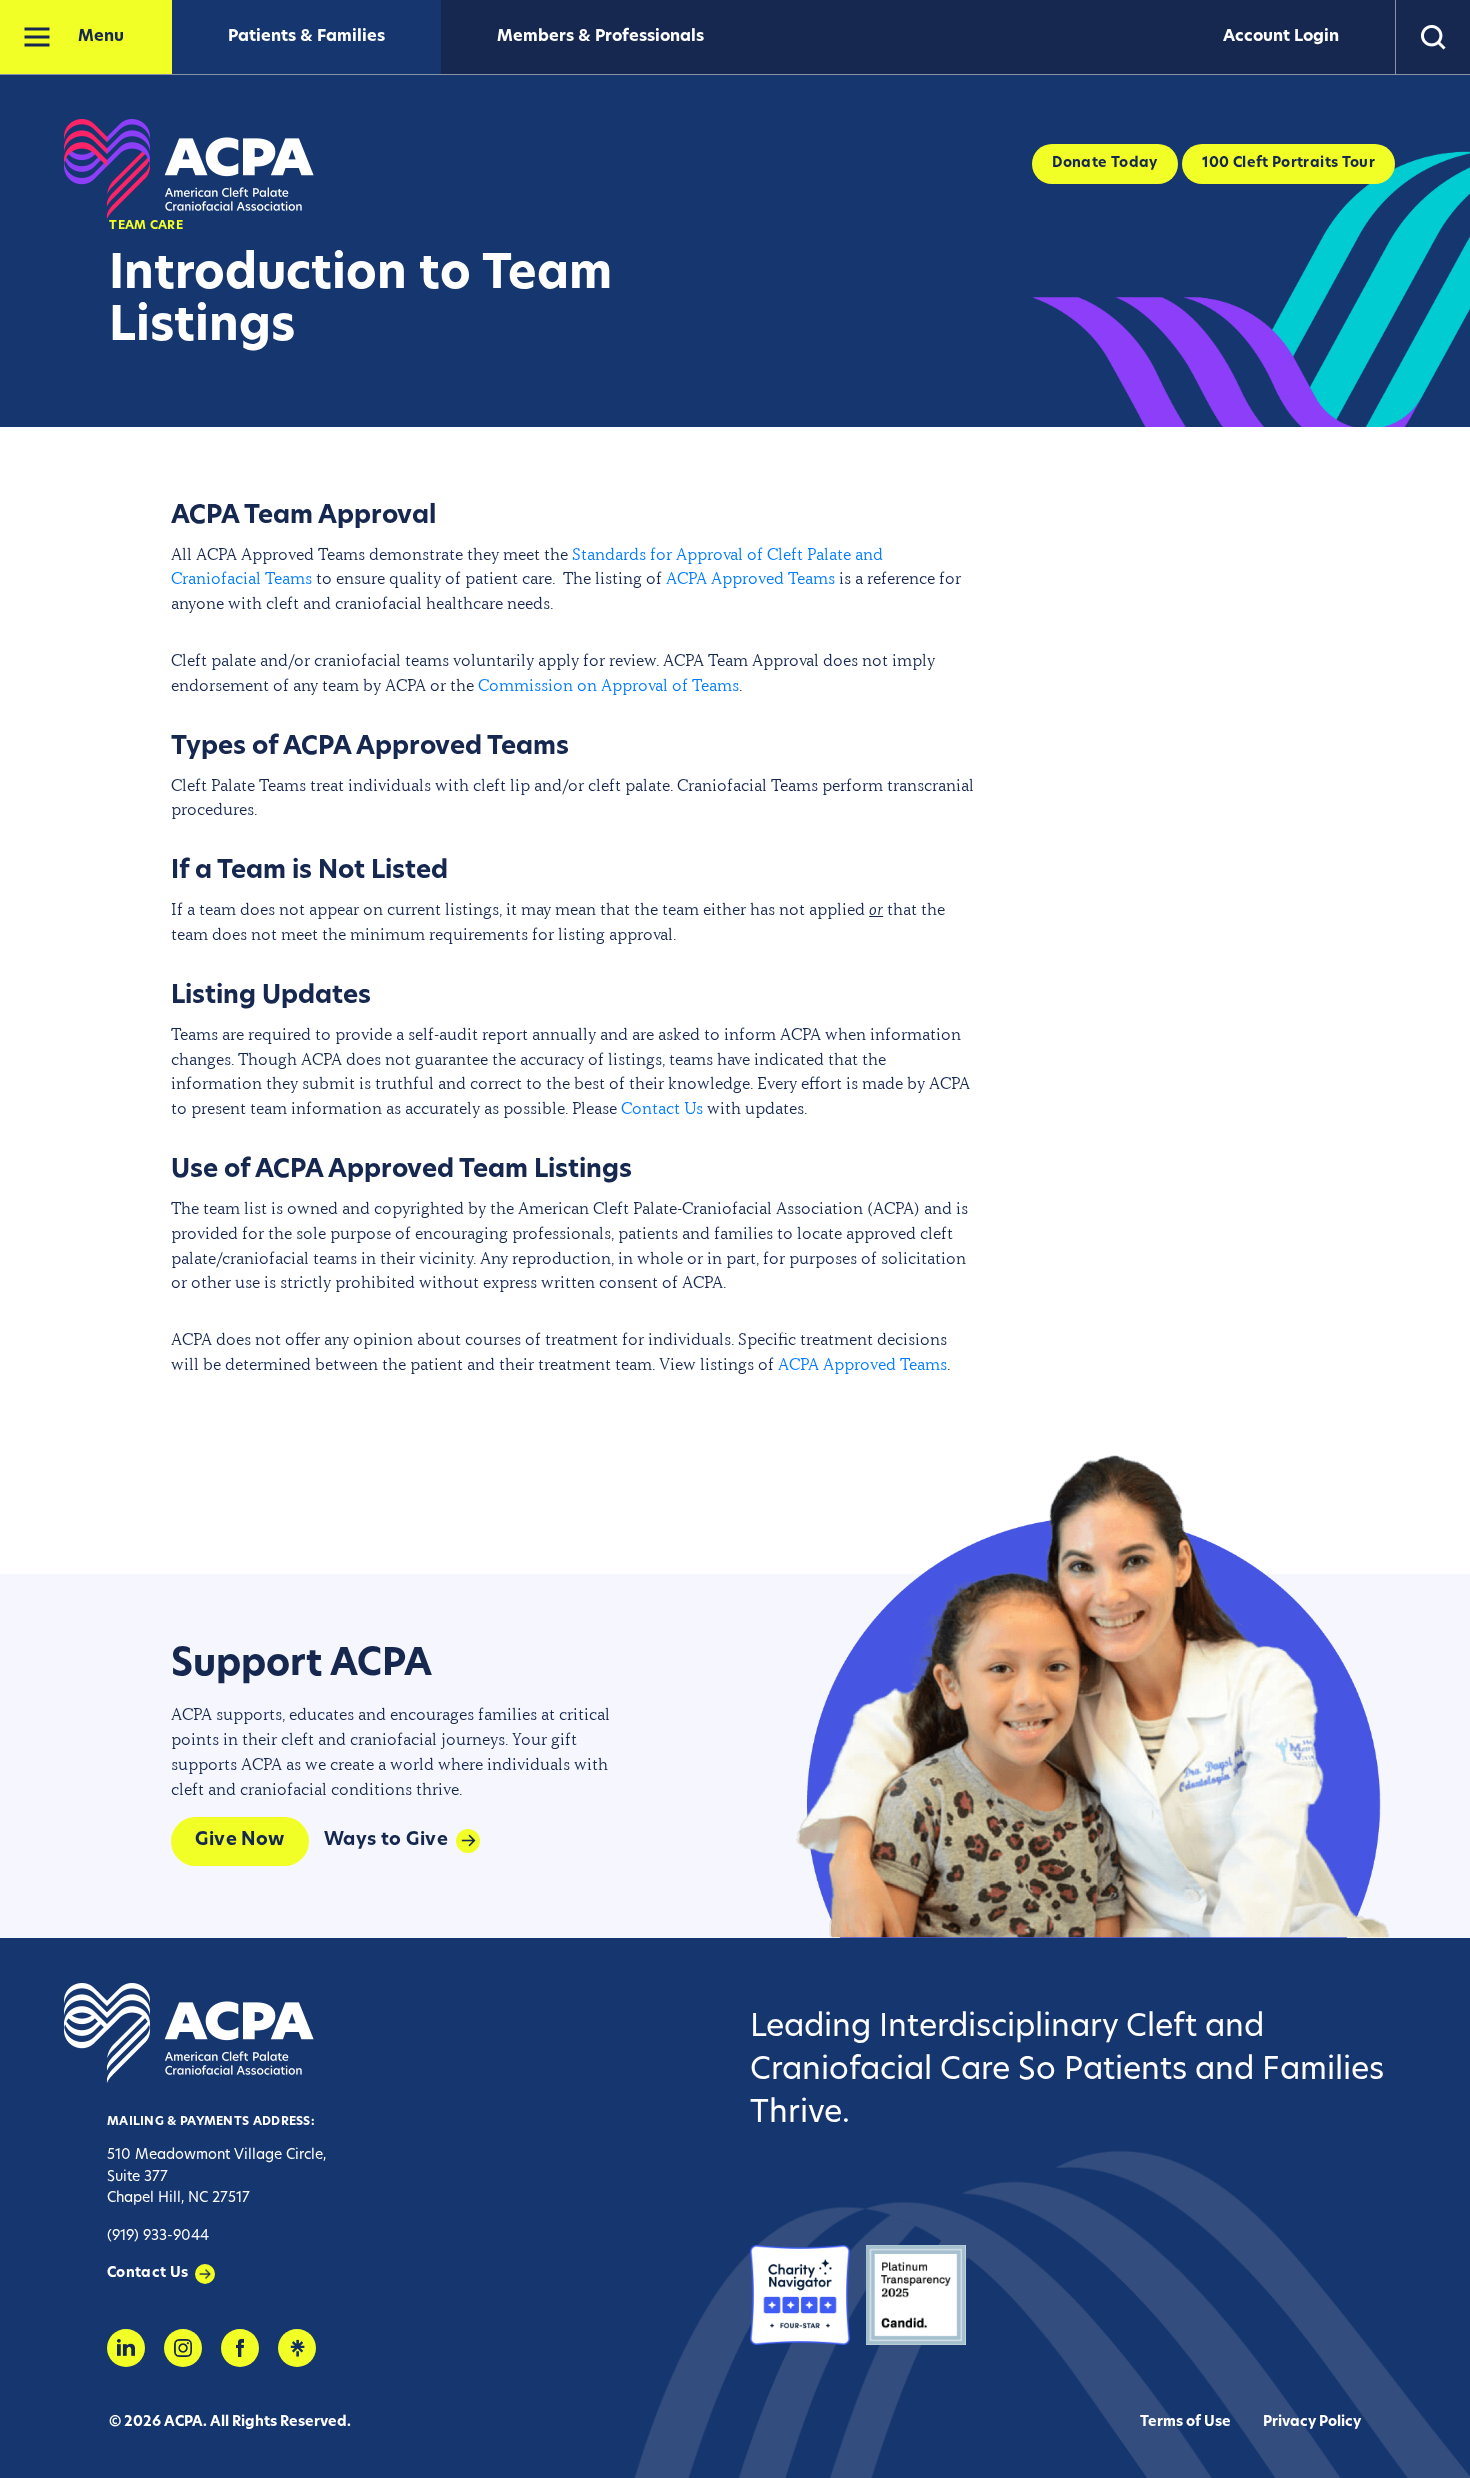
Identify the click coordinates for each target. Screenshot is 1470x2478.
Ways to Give (386, 1841)
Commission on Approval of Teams (608, 685)
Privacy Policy (1312, 2422)
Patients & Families (306, 37)
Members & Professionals (600, 37)
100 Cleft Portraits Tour (1288, 163)
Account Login (1281, 37)
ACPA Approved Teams (750, 578)
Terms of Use (1185, 2422)
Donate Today (1104, 163)
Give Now (240, 1841)
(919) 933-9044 (158, 2236)
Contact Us (662, 1108)
